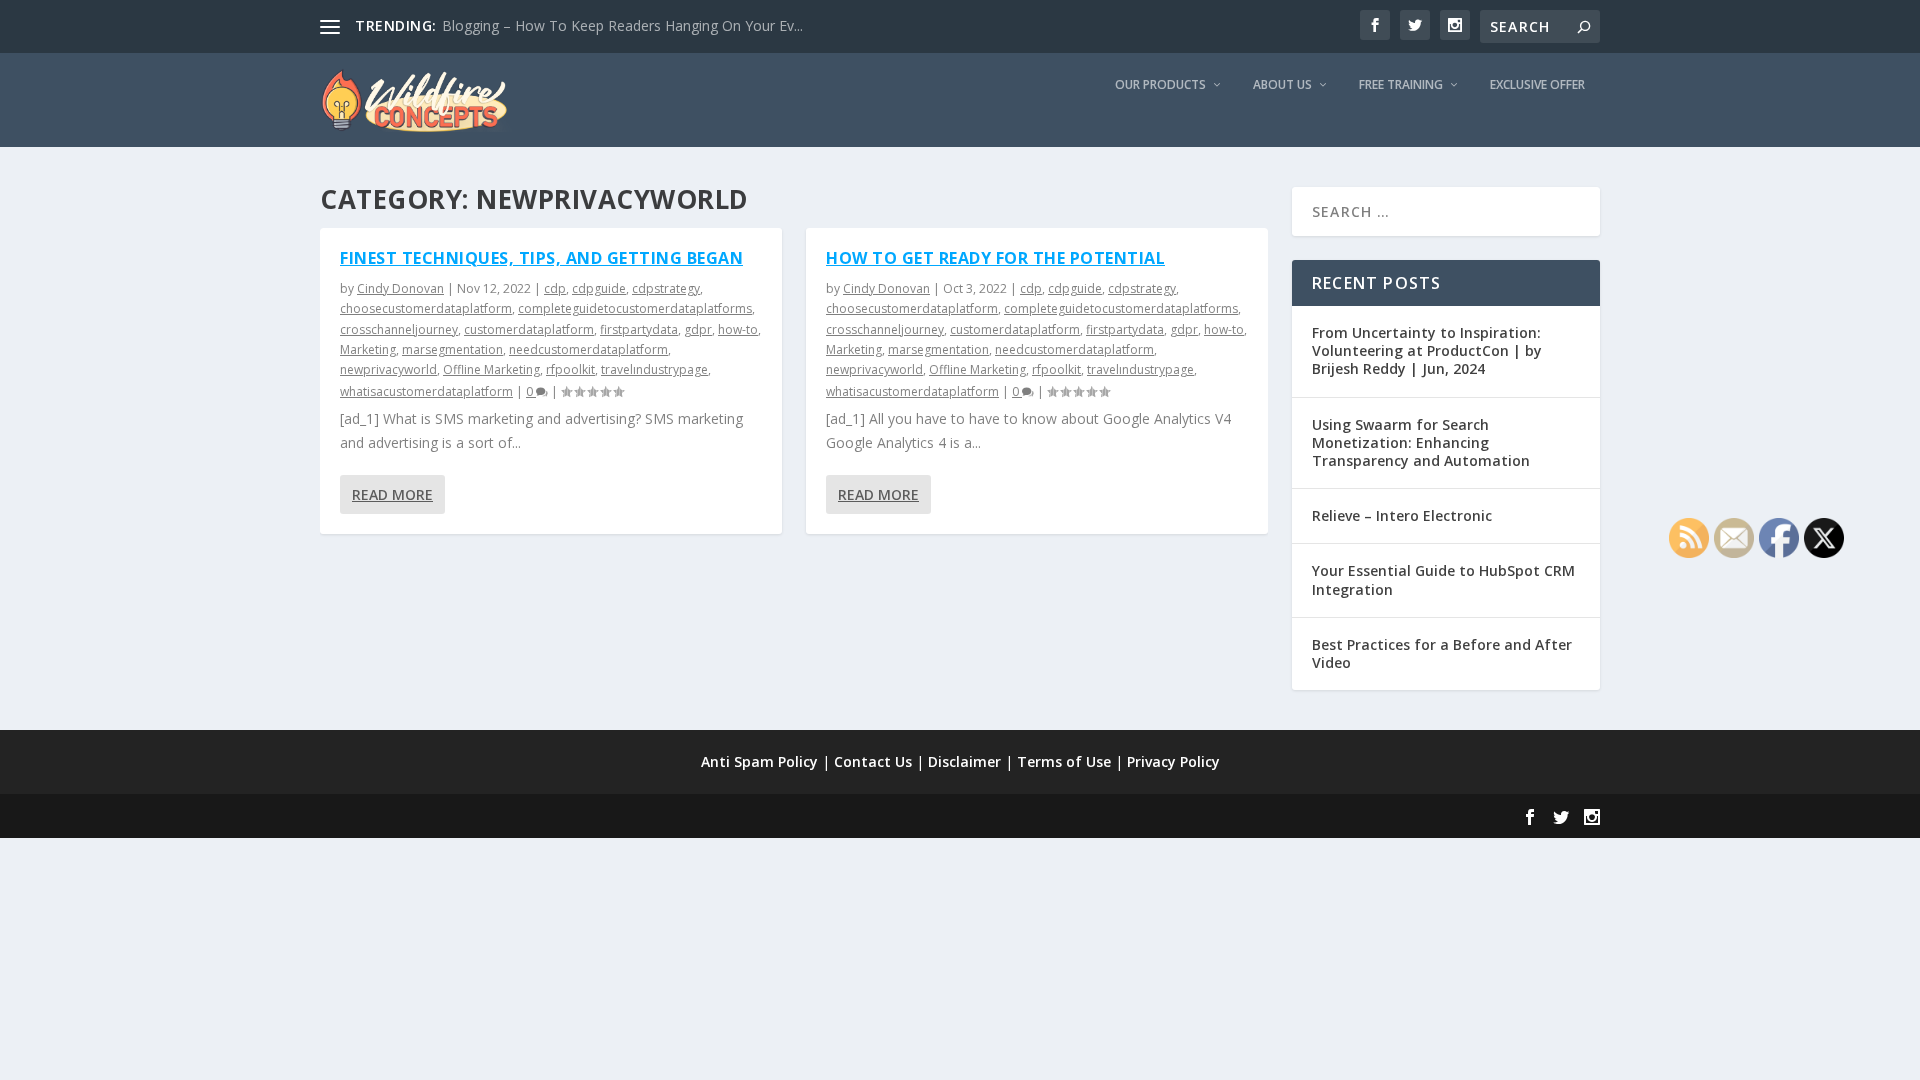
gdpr (698, 329)
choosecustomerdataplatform (426, 308)
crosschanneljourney (399, 329)
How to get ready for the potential (995, 258)
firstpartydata (639, 329)
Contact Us (873, 761)
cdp (555, 288)
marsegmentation (452, 349)
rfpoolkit (570, 369)
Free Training (1401, 85)
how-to (738, 329)
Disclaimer (964, 761)
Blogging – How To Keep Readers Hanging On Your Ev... (622, 25)
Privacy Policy (1173, 761)
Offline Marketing (491, 369)
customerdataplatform (529, 329)
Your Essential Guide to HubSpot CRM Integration (1443, 579)
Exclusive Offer (1537, 85)
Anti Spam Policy (759, 761)
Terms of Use (1064, 761)
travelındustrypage (654, 369)
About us (1282, 85)
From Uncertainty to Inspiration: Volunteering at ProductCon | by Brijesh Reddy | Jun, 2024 (1427, 350)
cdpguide (599, 288)
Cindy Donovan (400, 288)
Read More (392, 494)
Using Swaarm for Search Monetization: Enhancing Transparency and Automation (1421, 442)
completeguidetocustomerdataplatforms (635, 308)
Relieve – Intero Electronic (1402, 515)
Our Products (1160, 85)
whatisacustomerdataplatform (426, 391)
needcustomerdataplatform (588, 349)
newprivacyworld (388, 369)
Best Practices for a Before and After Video (1442, 653)
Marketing (368, 349)
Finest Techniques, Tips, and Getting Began (541, 258)
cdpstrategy (666, 288)
